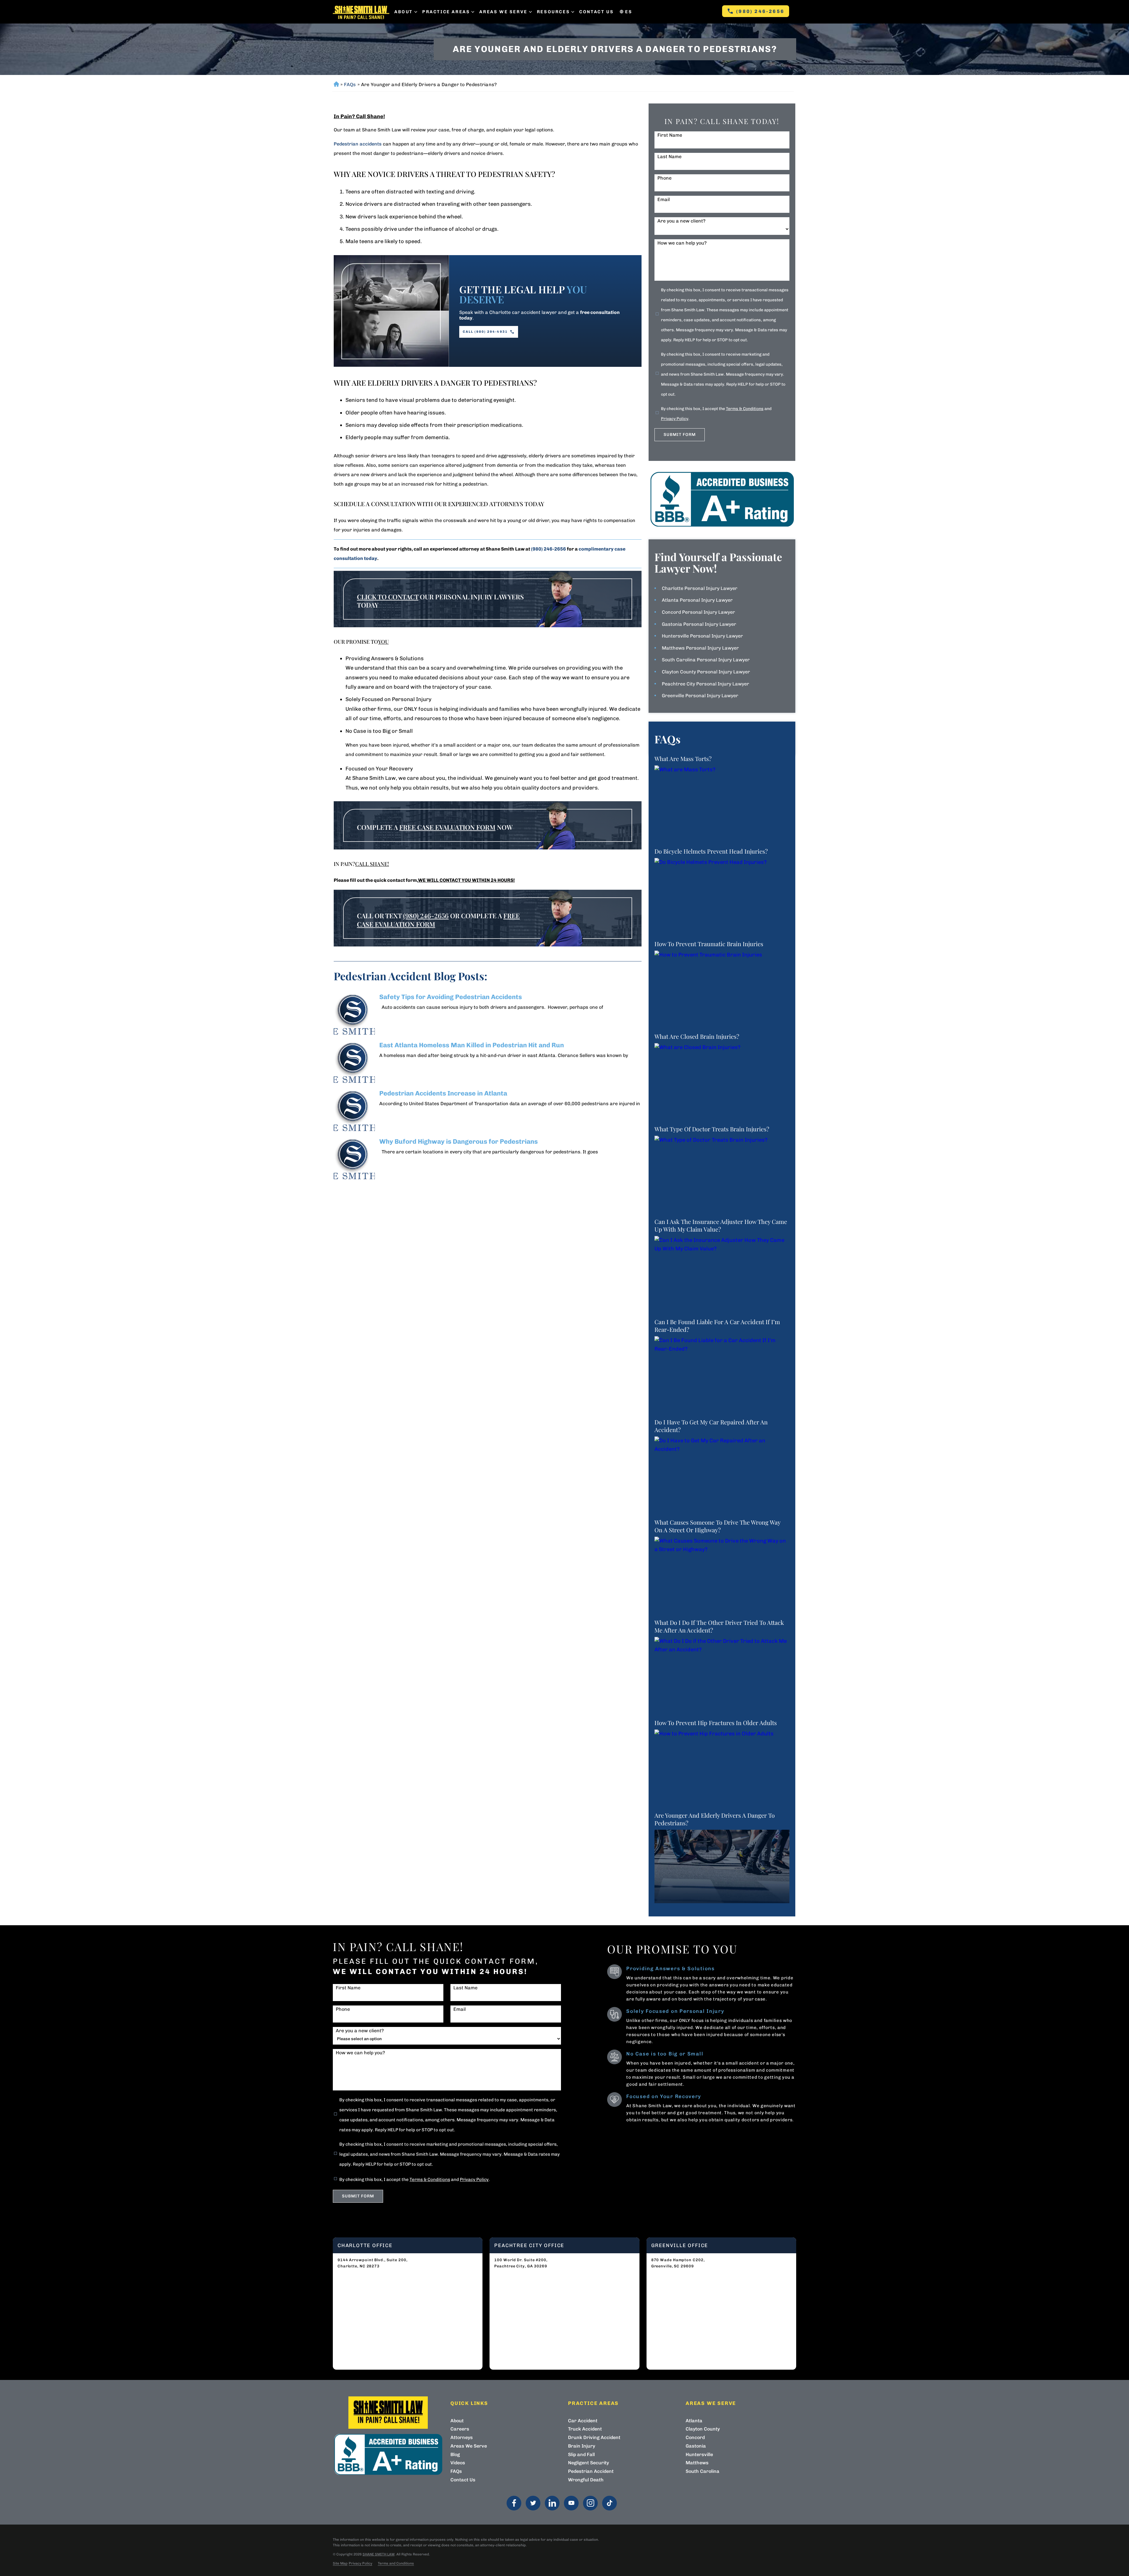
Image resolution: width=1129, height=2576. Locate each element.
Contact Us (596, 12)
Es (629, 12)
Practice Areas (446, 12)
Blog (455, 2454)
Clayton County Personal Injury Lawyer (706, 672)
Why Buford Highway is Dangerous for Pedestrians (459, 1141)
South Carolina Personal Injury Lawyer (706, 660)
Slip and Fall (581, 2454)
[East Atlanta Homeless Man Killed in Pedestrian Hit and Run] (354, 1062)
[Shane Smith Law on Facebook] (514, 2503)
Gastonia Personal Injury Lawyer (699, 624)
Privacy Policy (675, 419)
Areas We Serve (503, 12)
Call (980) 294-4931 (485, 332)
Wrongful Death (586, 2480)
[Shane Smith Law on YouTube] (571, 2503)
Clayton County (703, 2429)
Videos (458, 2463)
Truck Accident (585, 2429)
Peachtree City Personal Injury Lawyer (705, 684)
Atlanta (694, 2421)
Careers (460, 2429)
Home (336, 85)
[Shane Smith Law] (361, 12)
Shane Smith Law (379, 2554)
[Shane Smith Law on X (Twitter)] (533, 2503)
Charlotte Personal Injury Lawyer (700, 588)
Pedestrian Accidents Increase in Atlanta (443, 1093)
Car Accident (583, 2421)
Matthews (697, 2463)
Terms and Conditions (396, 2563)
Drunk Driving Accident (594, 2437)
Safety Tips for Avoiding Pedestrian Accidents (451, 997)
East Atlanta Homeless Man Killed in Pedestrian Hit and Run (472, 1045)
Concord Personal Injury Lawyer (698, 612)
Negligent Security (588, 2463)
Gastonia (696, 2446)
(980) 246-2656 (760, 11)
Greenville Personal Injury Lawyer (700, 696)
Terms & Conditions (745, 409)
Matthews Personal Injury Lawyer (700, 648)
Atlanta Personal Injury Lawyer (697, 600)
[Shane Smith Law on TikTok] (609, 2503)
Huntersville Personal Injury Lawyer (702, 636)
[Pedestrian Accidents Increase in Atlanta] (354, 1110)
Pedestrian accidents (358, 144)
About (404, 12)
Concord (695, 2437)
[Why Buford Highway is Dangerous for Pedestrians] (354, 1159)
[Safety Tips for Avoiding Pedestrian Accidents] (354, 1014)
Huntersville (699, 2454)
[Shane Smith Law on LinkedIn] (552, 2503)
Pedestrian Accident (591, 2471)
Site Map (340, 2563)
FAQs (350, 85)
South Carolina (703, 2471)
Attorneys (462, 2437)
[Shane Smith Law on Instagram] (590, 2503)
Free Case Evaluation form (447, 827)
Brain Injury (582, 2446)
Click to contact (388, 597)
